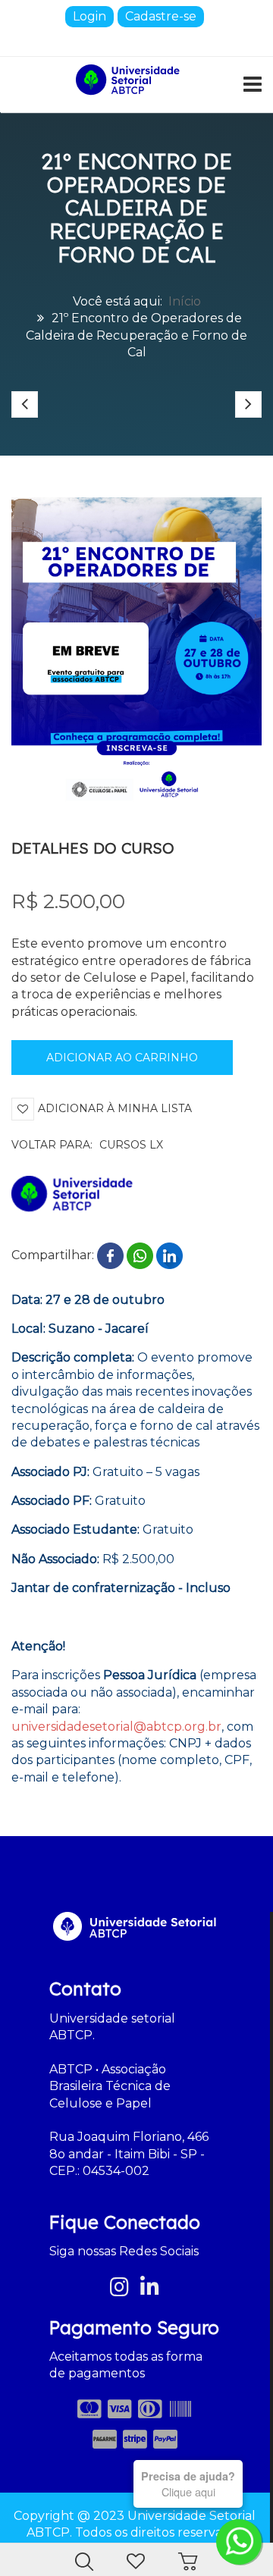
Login (89, 16)
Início (185, 301)
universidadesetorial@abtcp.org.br (116, 1727)
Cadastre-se (161, 16)
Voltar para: (87, 1145)
